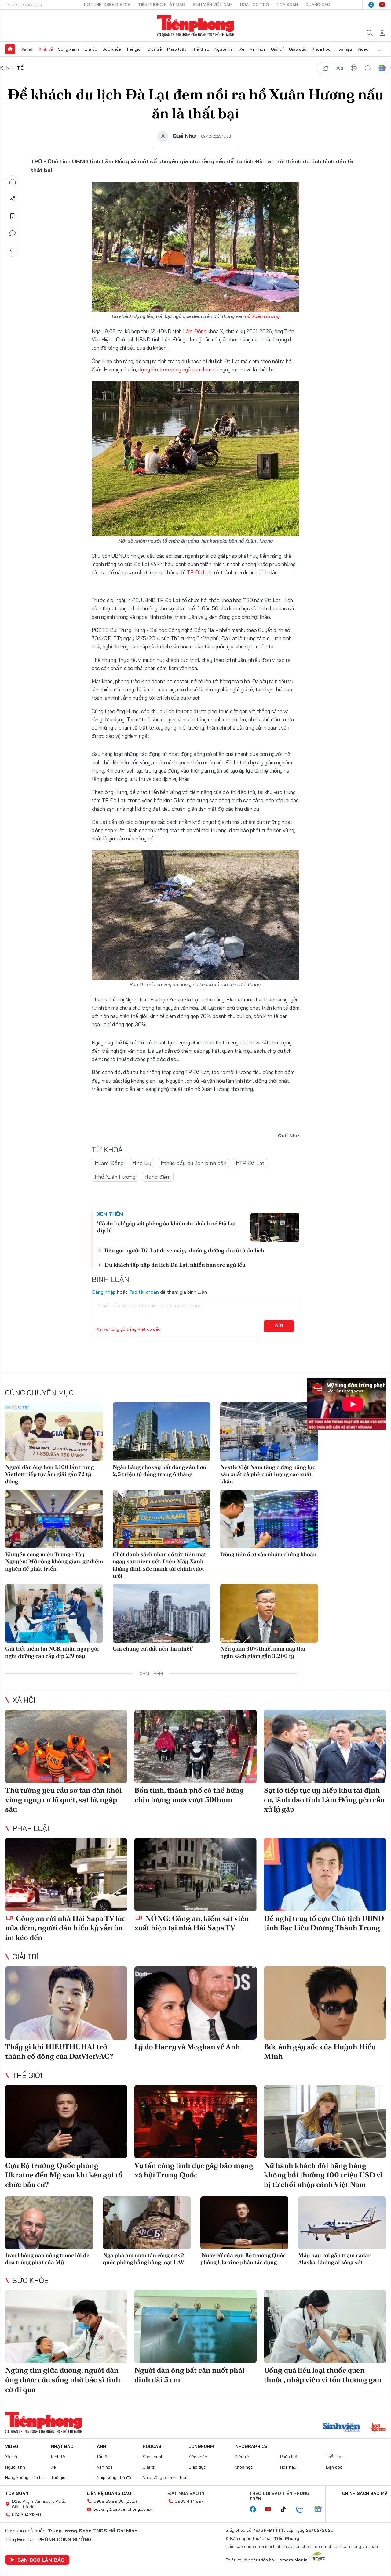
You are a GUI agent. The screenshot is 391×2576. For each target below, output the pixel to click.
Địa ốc (91, 49)
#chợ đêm (158, 1177)
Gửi (279, 1326)
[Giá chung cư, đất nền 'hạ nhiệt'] (162, 1613)
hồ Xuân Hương (262, 316)
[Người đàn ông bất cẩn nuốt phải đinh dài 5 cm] (195, 2327)
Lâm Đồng (195, 331)
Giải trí (277, 49)
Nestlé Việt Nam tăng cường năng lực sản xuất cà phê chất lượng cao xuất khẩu (268, 1474)
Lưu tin (13, 216)
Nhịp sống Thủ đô (114, 2477)
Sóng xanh (68, 49)
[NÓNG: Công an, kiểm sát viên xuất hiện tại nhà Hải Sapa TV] (195, 1875)
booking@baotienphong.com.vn (124, 2509)
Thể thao (200, 49)
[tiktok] (287, 2509)
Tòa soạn (287, 5)
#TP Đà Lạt (250, 1163)
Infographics (251, 2446)
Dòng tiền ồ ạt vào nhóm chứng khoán (268, 1554)
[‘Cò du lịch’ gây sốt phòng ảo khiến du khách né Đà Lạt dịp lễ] (275, 1227)
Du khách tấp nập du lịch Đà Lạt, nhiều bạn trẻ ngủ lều (175, 1265)
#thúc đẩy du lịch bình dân (193, 1163)
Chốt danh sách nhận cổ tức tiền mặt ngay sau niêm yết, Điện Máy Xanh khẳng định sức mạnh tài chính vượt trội (159, 1565)
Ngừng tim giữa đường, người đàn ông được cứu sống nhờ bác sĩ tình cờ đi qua (63, 2380)
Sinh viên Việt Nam (213, 5)
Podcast (153, 2446)
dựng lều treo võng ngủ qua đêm (175, 369)
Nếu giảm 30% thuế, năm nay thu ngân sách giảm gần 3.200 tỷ (263, 1652)
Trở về (13, 250)
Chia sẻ (13, 199)
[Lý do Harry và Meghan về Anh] (195, 2003)
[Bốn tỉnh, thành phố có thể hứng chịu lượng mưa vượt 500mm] (195, 1746)
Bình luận (13, 233)
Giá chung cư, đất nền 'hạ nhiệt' (153, 1649)
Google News (382, 68)
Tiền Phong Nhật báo (162, 5)
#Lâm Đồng (109, 1163)
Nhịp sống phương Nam (166, 2477)
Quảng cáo (318, 5)
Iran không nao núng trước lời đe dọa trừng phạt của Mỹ (47, 2259)
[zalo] (303, 2509)
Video (363, 49)
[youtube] (382, 5)
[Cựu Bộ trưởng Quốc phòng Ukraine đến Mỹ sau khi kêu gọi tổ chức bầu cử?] (66, 2122)
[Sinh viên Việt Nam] (342, 2428)
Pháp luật (177, 49)
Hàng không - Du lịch (26, 2477)
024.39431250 (26, 2515)
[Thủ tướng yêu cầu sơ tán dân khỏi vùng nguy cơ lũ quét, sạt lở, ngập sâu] (66, 1746)
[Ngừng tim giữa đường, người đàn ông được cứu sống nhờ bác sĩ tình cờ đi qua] (66, 2327)
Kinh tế (46, 49)
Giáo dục (298, 49)
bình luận (368, 68)
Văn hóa (258, 49)
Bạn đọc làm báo (41, 2560)
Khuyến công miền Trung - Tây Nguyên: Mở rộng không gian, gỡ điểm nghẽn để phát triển (54, 1561)
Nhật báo (62, 2446)
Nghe (13, 182)
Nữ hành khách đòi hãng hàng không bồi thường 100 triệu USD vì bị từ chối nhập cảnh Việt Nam (323, 2175)
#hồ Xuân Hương (115, 1177)
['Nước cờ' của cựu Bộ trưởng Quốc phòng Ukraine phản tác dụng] (244, 2223)
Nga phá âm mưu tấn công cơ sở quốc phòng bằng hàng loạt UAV (144, 2259)
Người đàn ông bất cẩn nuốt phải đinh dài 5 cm (190, 2375)
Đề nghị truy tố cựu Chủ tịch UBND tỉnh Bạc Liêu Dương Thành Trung (324, 1923)
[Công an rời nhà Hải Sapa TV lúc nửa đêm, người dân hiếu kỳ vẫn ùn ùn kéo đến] (66, 1875)
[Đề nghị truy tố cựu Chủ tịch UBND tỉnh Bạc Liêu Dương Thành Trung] (325, 1875)
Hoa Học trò (254, 5)
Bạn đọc (334, 2467)
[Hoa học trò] (378, 2428)
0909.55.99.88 (109, 2501)
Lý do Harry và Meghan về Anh (187, 2047)
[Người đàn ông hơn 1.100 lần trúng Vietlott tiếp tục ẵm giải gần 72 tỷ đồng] (54, 1432)
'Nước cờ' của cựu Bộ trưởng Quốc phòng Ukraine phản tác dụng (243, 2259)
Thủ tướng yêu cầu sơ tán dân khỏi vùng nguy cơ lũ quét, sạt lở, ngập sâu (64, 1800)
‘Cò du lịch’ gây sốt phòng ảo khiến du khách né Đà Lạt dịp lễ (167, 1227)
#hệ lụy (142, 1163)
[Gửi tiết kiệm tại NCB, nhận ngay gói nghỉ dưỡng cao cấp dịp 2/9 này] (54, 1613)
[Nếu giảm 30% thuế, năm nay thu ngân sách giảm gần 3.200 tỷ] (269, 1613)
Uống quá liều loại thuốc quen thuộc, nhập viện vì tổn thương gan (323, 2375)
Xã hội (27, 49)
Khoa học (321, 49)
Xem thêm (381, 49)
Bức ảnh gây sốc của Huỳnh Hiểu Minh (320, 2051)
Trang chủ (10, 49)
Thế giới (134, 49)
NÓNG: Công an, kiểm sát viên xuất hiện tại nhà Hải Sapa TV (192, 1923)
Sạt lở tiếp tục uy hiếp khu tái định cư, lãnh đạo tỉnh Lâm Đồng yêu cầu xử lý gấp (324, 1800)
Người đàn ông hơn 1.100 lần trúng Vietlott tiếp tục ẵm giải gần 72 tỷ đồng (49, 1474)
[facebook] (371, 5)
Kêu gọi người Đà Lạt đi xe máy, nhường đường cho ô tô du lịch (184, 1250)
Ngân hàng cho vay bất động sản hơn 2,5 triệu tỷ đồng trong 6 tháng (159, 1470)
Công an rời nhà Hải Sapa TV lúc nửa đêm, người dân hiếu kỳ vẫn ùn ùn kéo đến (65, 1928)
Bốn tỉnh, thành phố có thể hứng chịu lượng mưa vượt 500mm (189, 1795)
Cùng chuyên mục (39, 1393)
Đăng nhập (104, 1292)
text (340, 68)
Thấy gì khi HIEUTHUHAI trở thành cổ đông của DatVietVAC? (59, 2051)
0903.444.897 (189, 2501)
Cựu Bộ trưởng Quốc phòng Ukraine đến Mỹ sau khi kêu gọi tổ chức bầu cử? (64, 2175)
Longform (201, 2446)
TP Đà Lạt (199, 572)
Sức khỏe (112, 49)
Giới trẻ (155, 49)
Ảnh (101, 2446)
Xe (242, 49)
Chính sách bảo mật (366, 2493)
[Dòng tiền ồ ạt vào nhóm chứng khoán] (269, 1519)
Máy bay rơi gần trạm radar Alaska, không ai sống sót (334, 2259)
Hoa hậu (344, 49)
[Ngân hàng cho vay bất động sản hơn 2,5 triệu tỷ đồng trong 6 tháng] (162, 1432)
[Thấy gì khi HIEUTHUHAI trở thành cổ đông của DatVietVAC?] (66, 2003)
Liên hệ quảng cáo (109, 2493)
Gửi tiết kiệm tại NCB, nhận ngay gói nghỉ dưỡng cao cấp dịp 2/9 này (52, 1652)
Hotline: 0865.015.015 (107, 5)
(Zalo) (131, 2501)
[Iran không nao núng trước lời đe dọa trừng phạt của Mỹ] (49, 2223)
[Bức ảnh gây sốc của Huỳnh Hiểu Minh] (325, 2003)
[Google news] (321, 2509)
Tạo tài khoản (144, 1292)
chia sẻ (326, 68)
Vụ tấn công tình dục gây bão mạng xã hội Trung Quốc (194, 2170)
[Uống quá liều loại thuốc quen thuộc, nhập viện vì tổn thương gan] (325, 2327)
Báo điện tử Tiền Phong (196, 26)
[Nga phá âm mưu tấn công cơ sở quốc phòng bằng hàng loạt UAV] (147, 2223)
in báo (354, 68)
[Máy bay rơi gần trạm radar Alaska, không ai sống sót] (342, 2223)
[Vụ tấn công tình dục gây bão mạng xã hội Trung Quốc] (195, 2122)
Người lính (224, 49)
